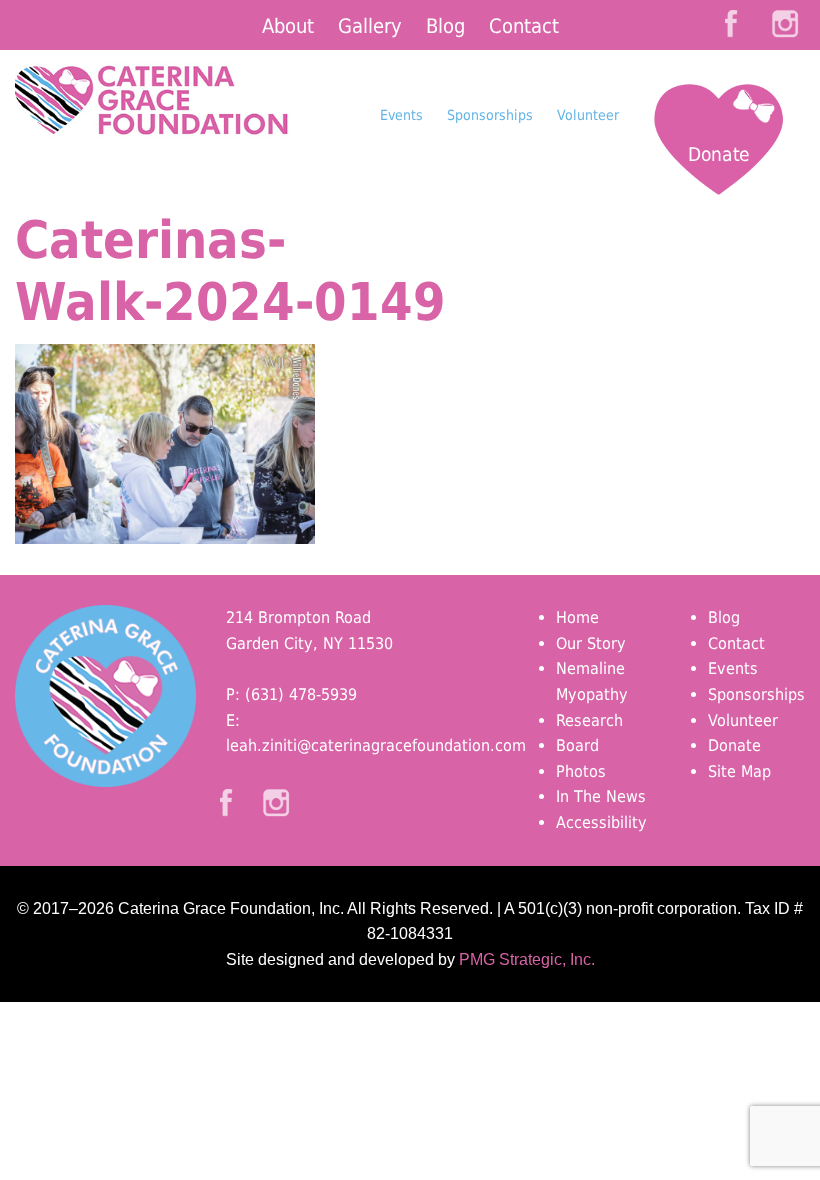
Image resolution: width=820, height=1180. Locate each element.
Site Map (739, 771)
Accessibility (601, 822)
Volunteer (588, 115)
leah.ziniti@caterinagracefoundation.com (376, 745)
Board (577, 745)
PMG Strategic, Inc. (527, 959)
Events (401, 115)
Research (589, 720)
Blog (445, 26)
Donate (718, 154)
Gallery (370, 26)
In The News (601, 796)
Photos (581, 771)
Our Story (591, 643)
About (288, 26)
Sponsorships (490, 115)
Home (577, 617)
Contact (524, 26)
